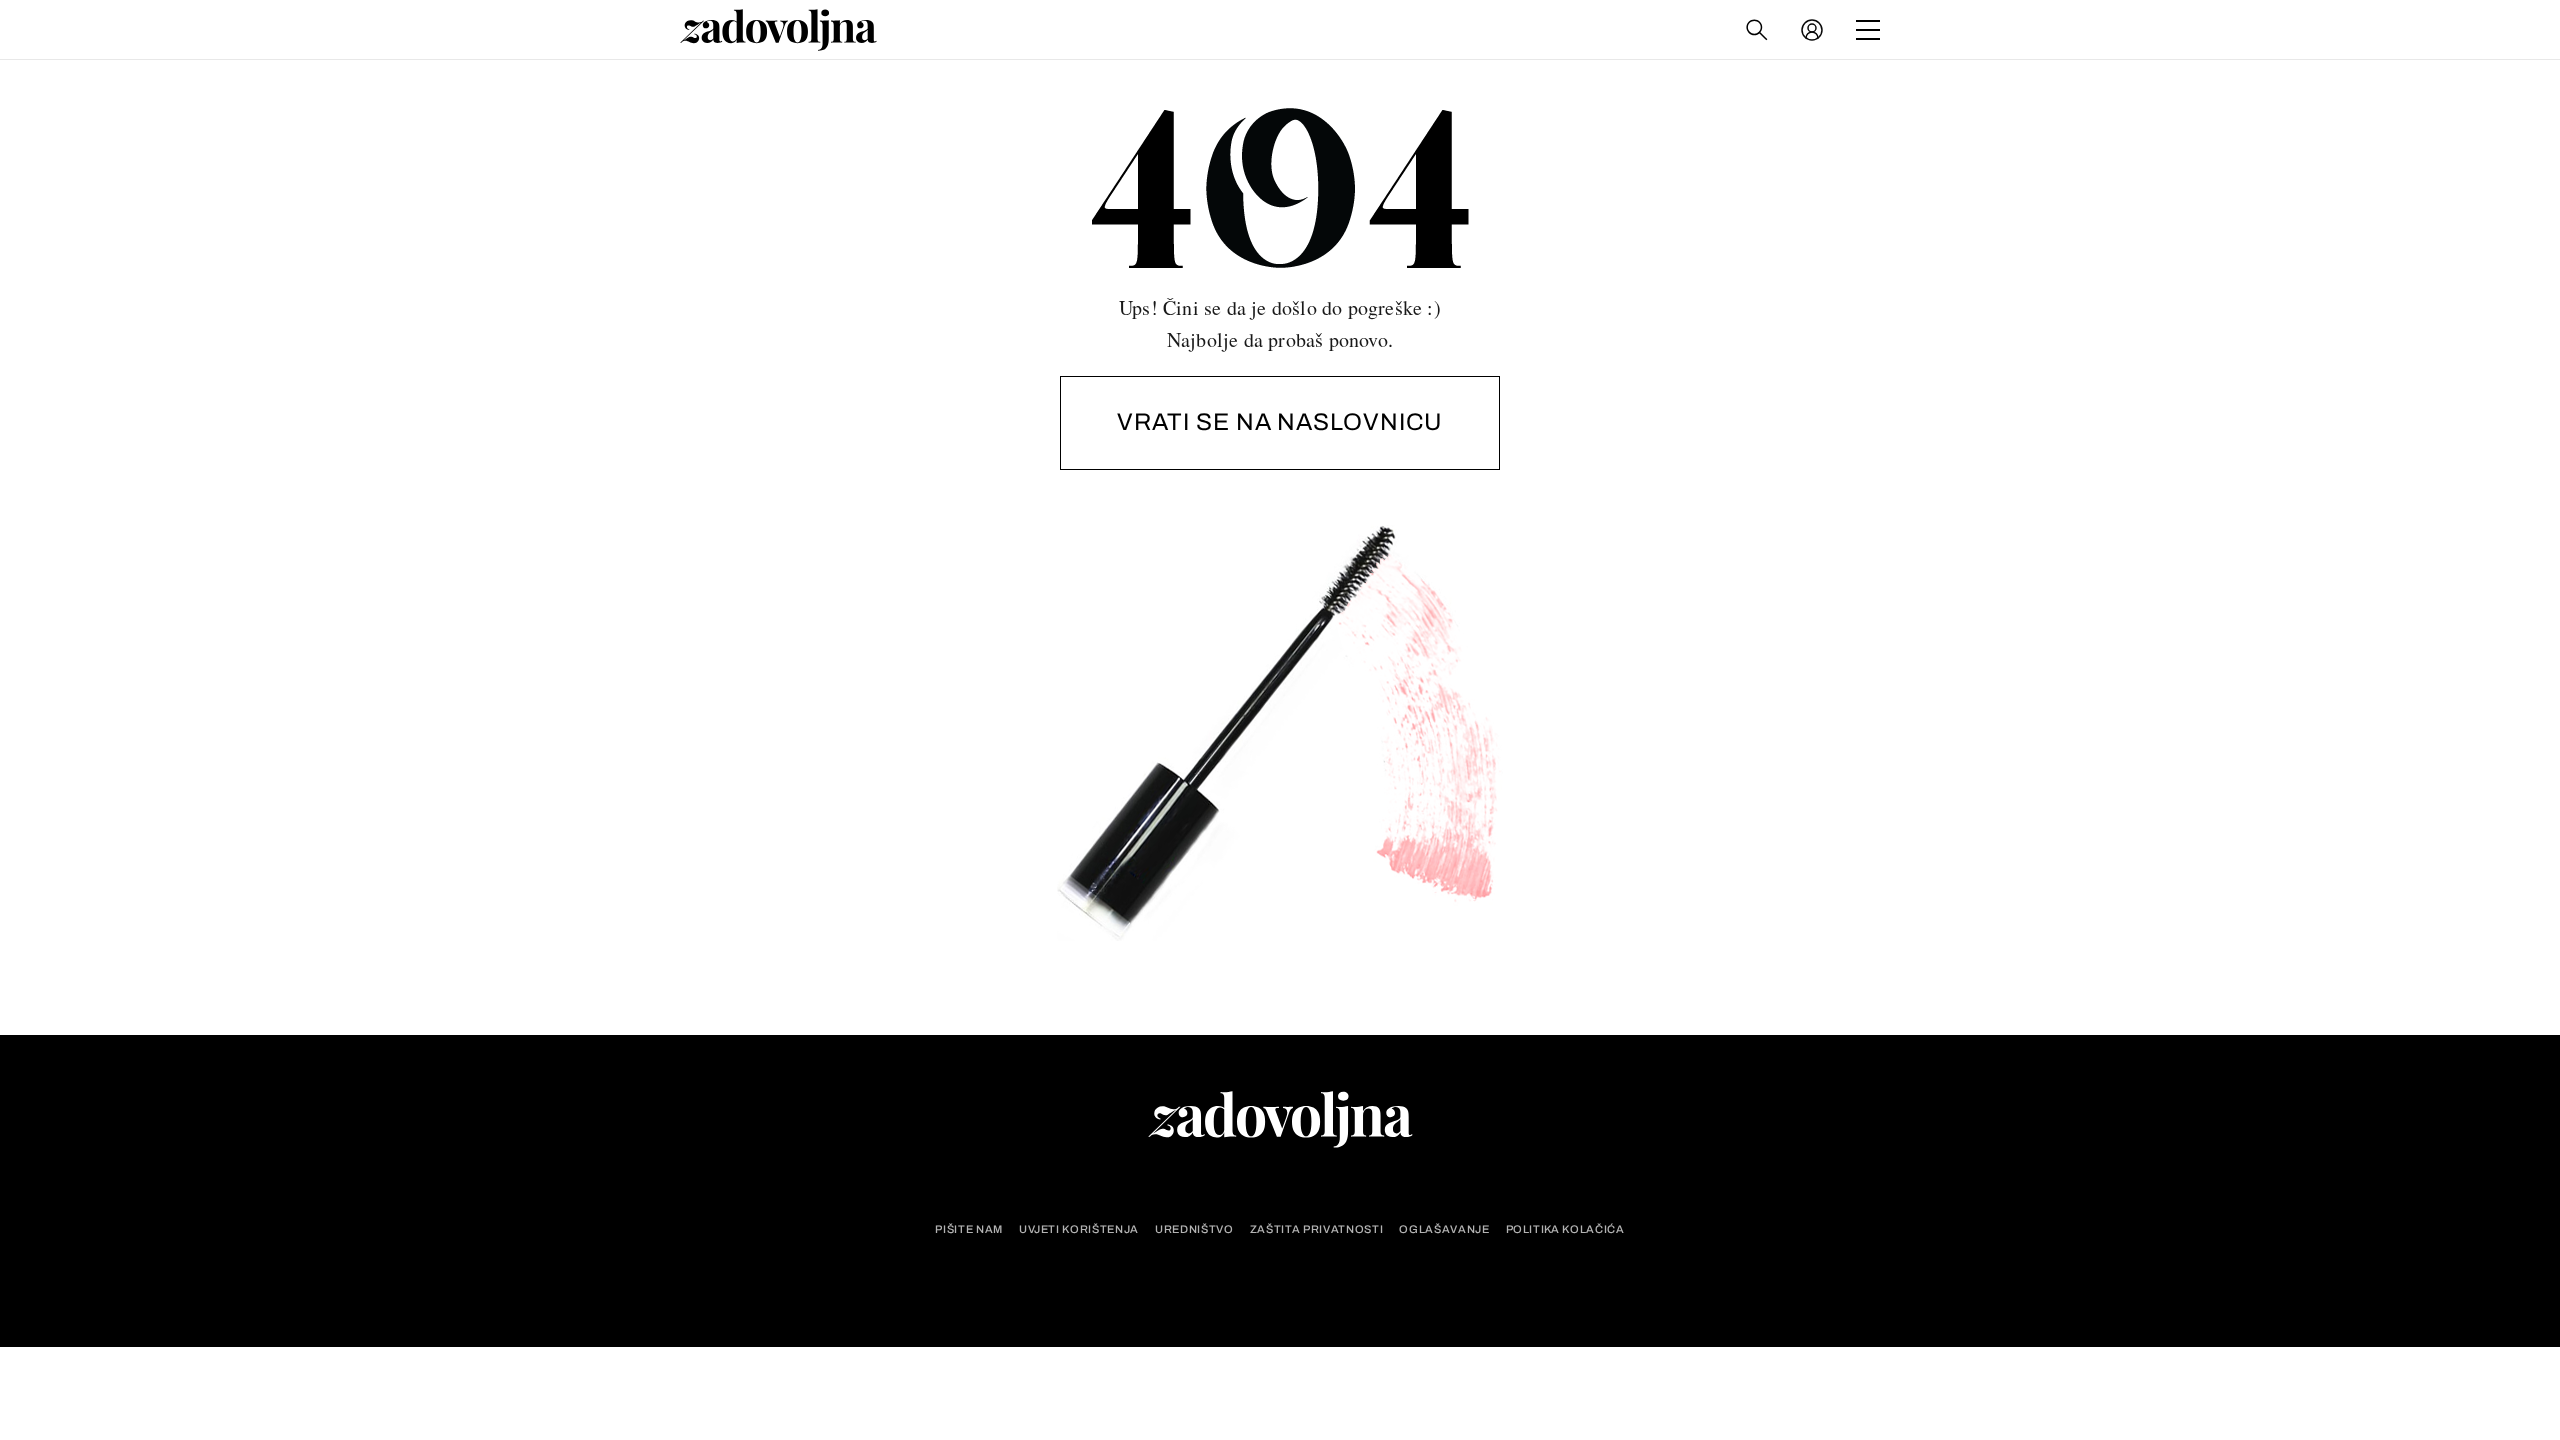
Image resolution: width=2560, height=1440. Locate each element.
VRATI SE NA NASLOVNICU (1280, 422)
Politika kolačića (1565, 1229)
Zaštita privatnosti (1317, 1229)
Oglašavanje (1444, 1229)
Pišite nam (969, 1229)
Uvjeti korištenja (1079, 1229)
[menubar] (1814, 30)
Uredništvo (1194, 1229)
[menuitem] (1812, 30)
